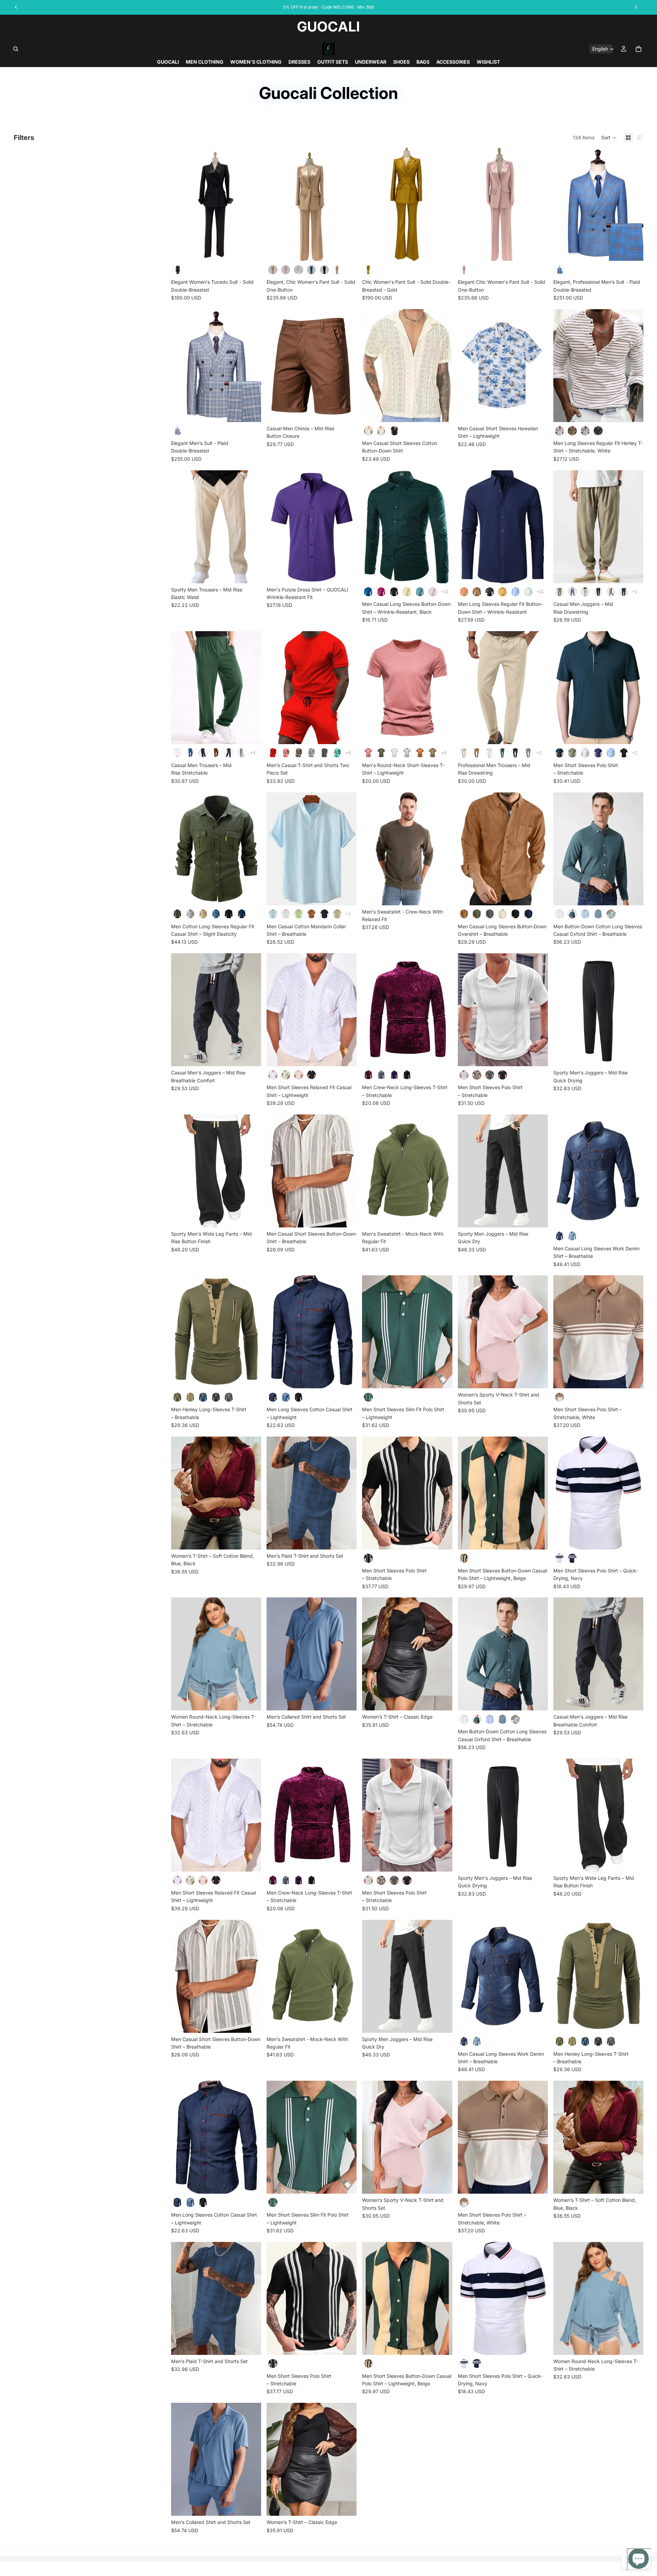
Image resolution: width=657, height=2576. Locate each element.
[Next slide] (251, 204)
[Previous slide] (181, 204)
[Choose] (250, 251)
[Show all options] (445, 592)
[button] (609, 138)
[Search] (16, 49)
